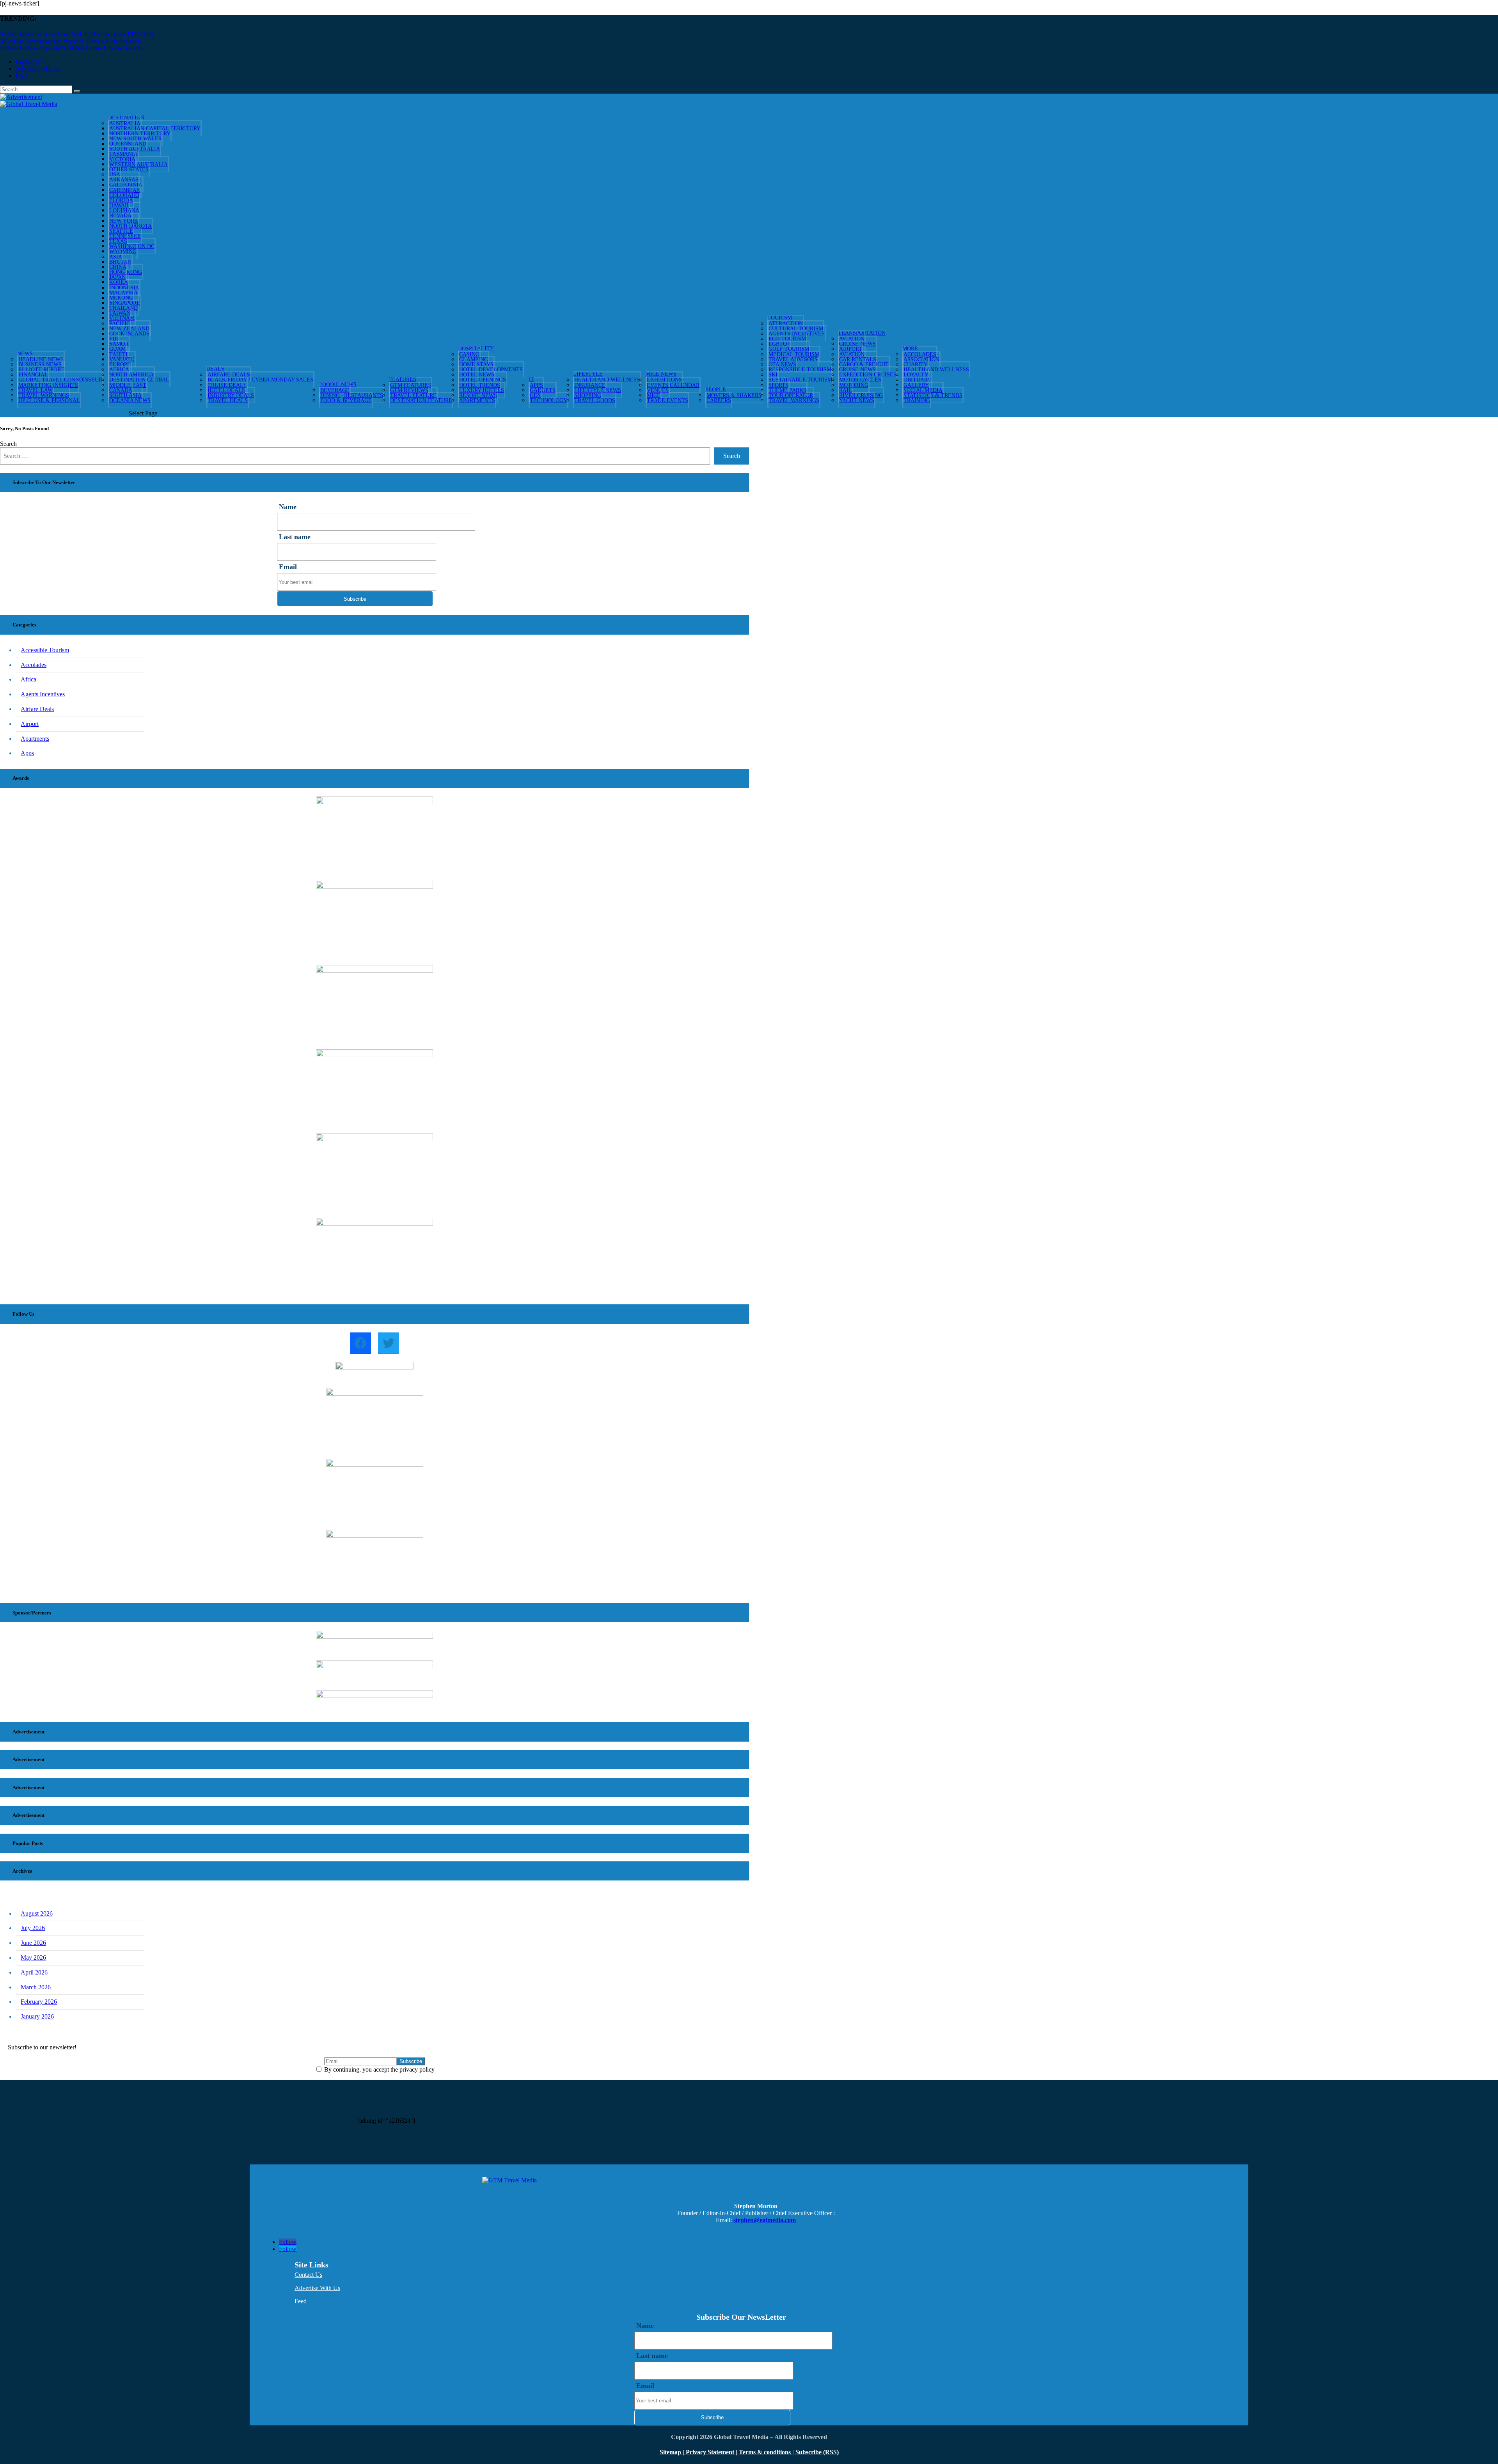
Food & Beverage (346, 400)
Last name (295, 537)
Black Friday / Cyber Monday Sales (260, 380)
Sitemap (671, 2452)
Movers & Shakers (734, 395)
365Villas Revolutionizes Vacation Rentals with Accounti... (73, 41)
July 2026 (33, 1928)
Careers (719, 400)
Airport (30, 724)
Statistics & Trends (933, 395)
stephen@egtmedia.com (765, 2220)
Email (288, 567)
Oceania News (130, 400)
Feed (22, 75)
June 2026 (33, 1943)
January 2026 (37, 2016)
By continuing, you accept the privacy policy (379, 2069)
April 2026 (34, 1972)
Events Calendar (673, 385)
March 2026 (36, 1987)
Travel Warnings (794, 400)
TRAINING (917, 400)
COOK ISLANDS (129, 334)
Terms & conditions (766, 2452)
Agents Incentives (43, 694)
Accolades (34, 665)
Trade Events (667, 400)
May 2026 (33, 1958)
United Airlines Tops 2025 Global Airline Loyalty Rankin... (73, 48)
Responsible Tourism (800, 370)
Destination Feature (421, 400)
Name (288, 507)
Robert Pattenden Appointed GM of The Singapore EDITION (77, 34)
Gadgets (543, 390)
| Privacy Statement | (710, 2452)
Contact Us (308, 2275)
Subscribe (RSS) (817, 2452)
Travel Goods (595, 400)
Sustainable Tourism (800, 380)
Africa (28, 679)
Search (8, 444)
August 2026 (37, 1913)
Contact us (29, 61)
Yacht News (857, 400)
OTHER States (129, 169)
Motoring (854, 385)
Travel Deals (228, 400)
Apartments (477, 400)
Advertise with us (37, 68)
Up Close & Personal (49, 400)
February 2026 (39, 2002)
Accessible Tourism (45, 650)
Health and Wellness (607, 380)
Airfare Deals (37, 709)
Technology (548, 400)
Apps (27, 753)
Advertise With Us (317, 2288)
